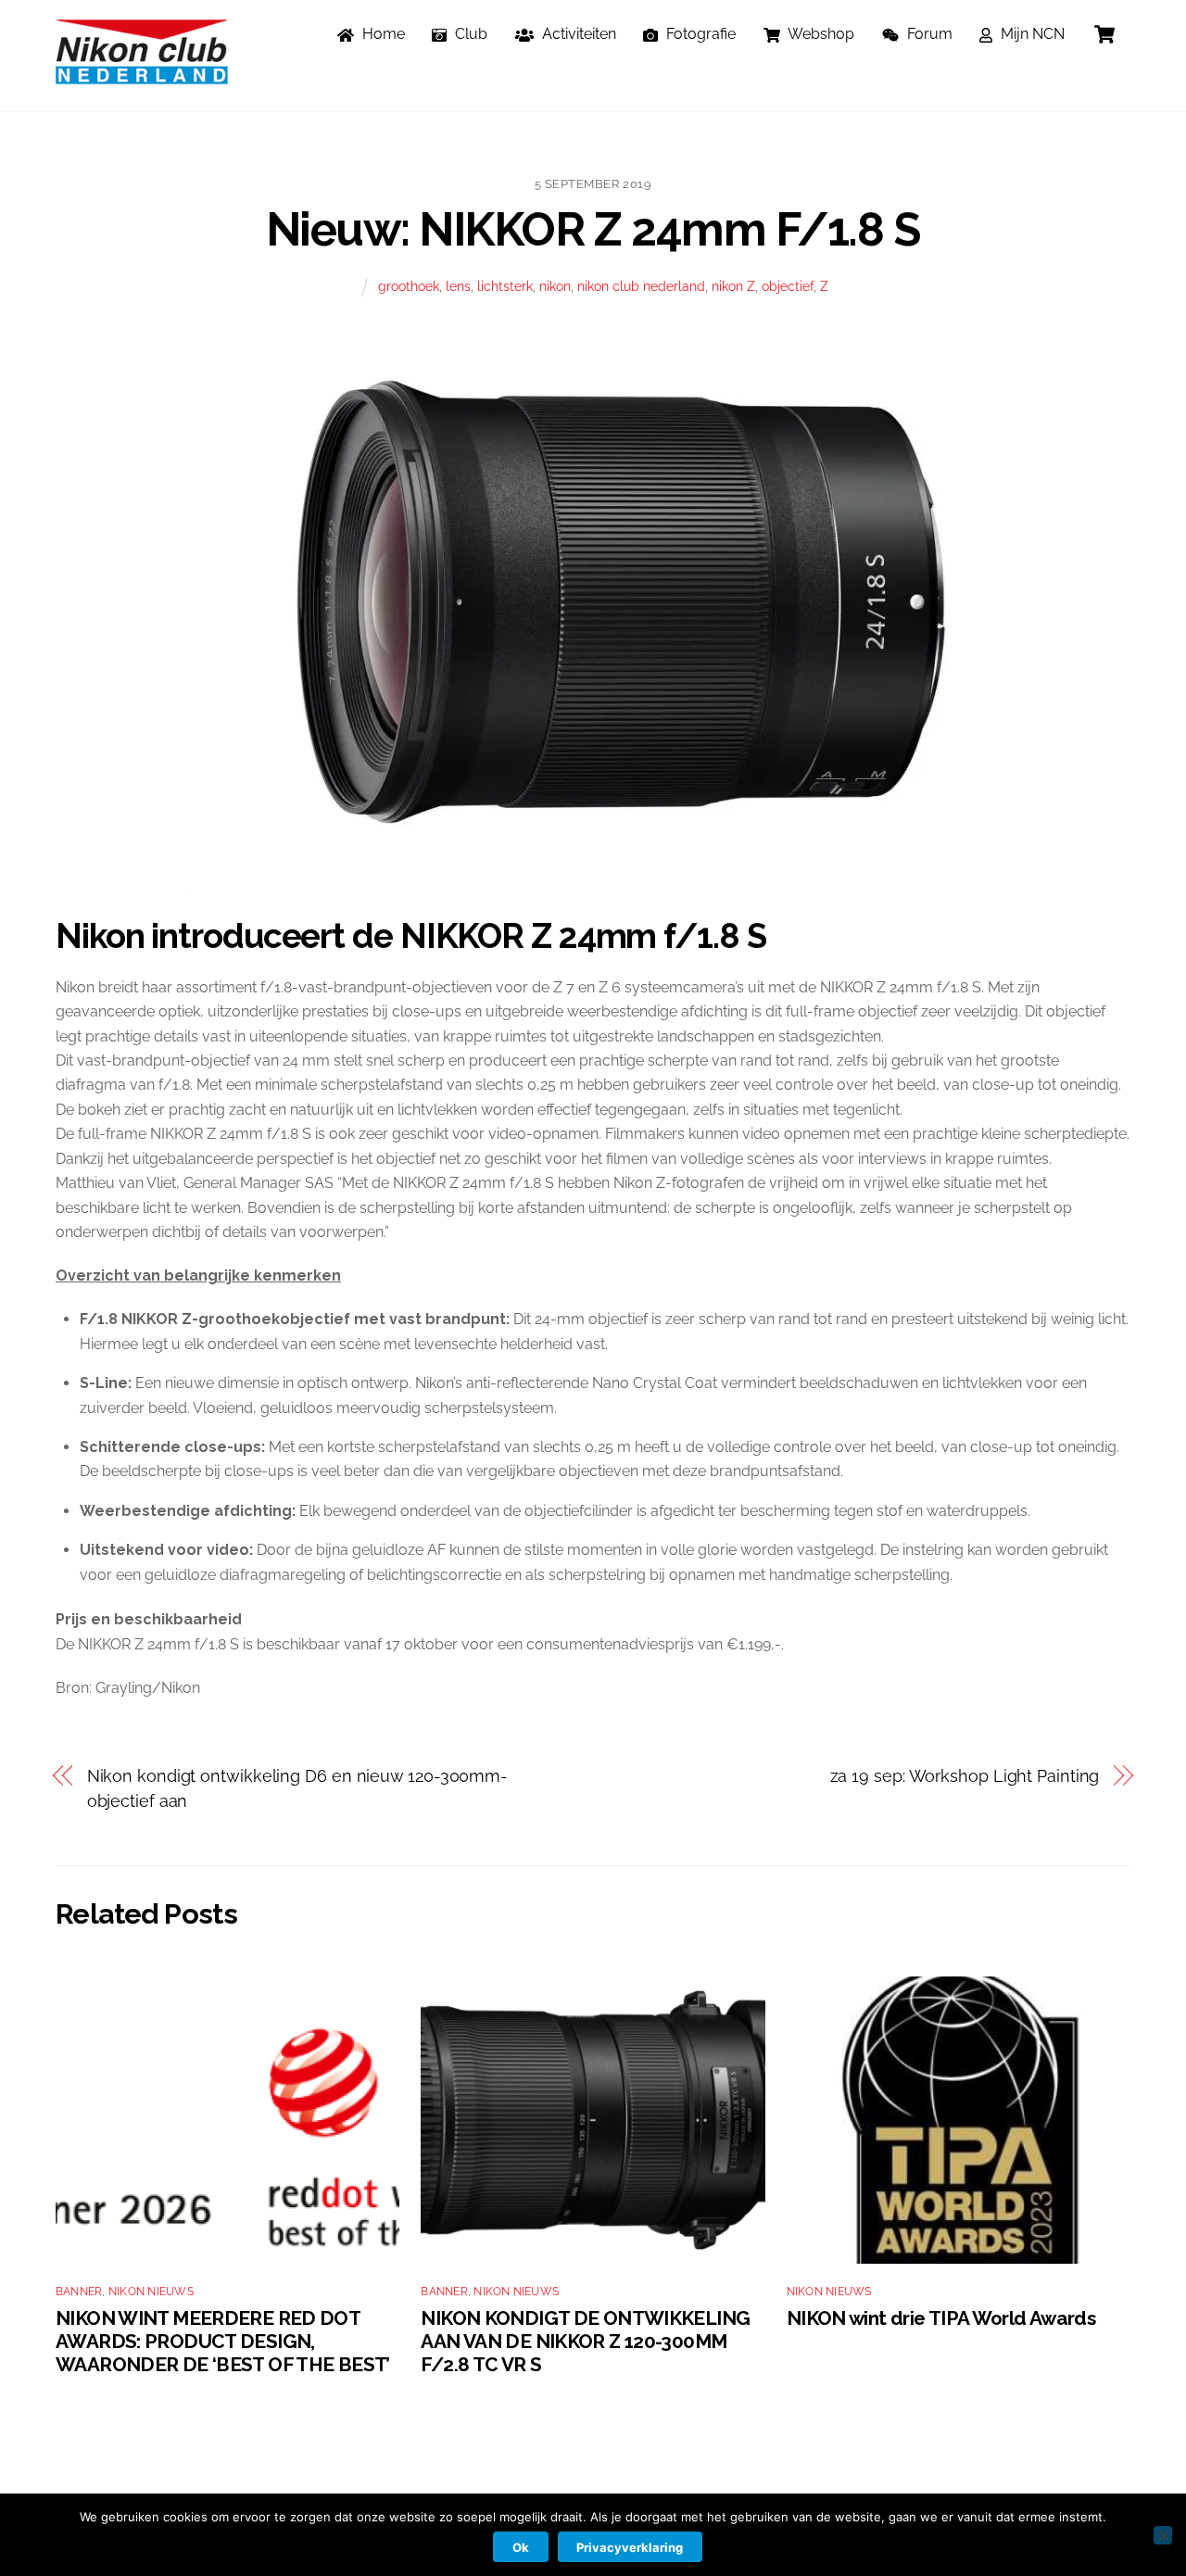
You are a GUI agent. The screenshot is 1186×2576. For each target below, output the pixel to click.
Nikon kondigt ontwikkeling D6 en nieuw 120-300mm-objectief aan (298, 1788)
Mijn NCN (1031, 34)
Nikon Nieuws (151, 2292)
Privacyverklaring (630, 2547)
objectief (788, 286)
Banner (79, 2292)
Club (469, 34)
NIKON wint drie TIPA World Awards (941, 2318)
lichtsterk (505, 286)
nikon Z (733, 286)
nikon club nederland (641, 286)
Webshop (820, 34)
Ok (521, 2547)
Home (382, 34)
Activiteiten (577, 34)
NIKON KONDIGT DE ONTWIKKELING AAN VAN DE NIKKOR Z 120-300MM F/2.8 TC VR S (585, 2341)
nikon (555, 286)
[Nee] (1163, 2535)
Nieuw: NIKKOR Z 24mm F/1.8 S (593, 229)
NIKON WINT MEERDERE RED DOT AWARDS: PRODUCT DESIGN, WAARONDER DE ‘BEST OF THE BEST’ (223, 2341)
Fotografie (699, 34)
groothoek (409, 286)
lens (458, 286)
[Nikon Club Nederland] (142, 75)
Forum (928, 34)
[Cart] (1104, 34)
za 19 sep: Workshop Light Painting (965, 1776)
